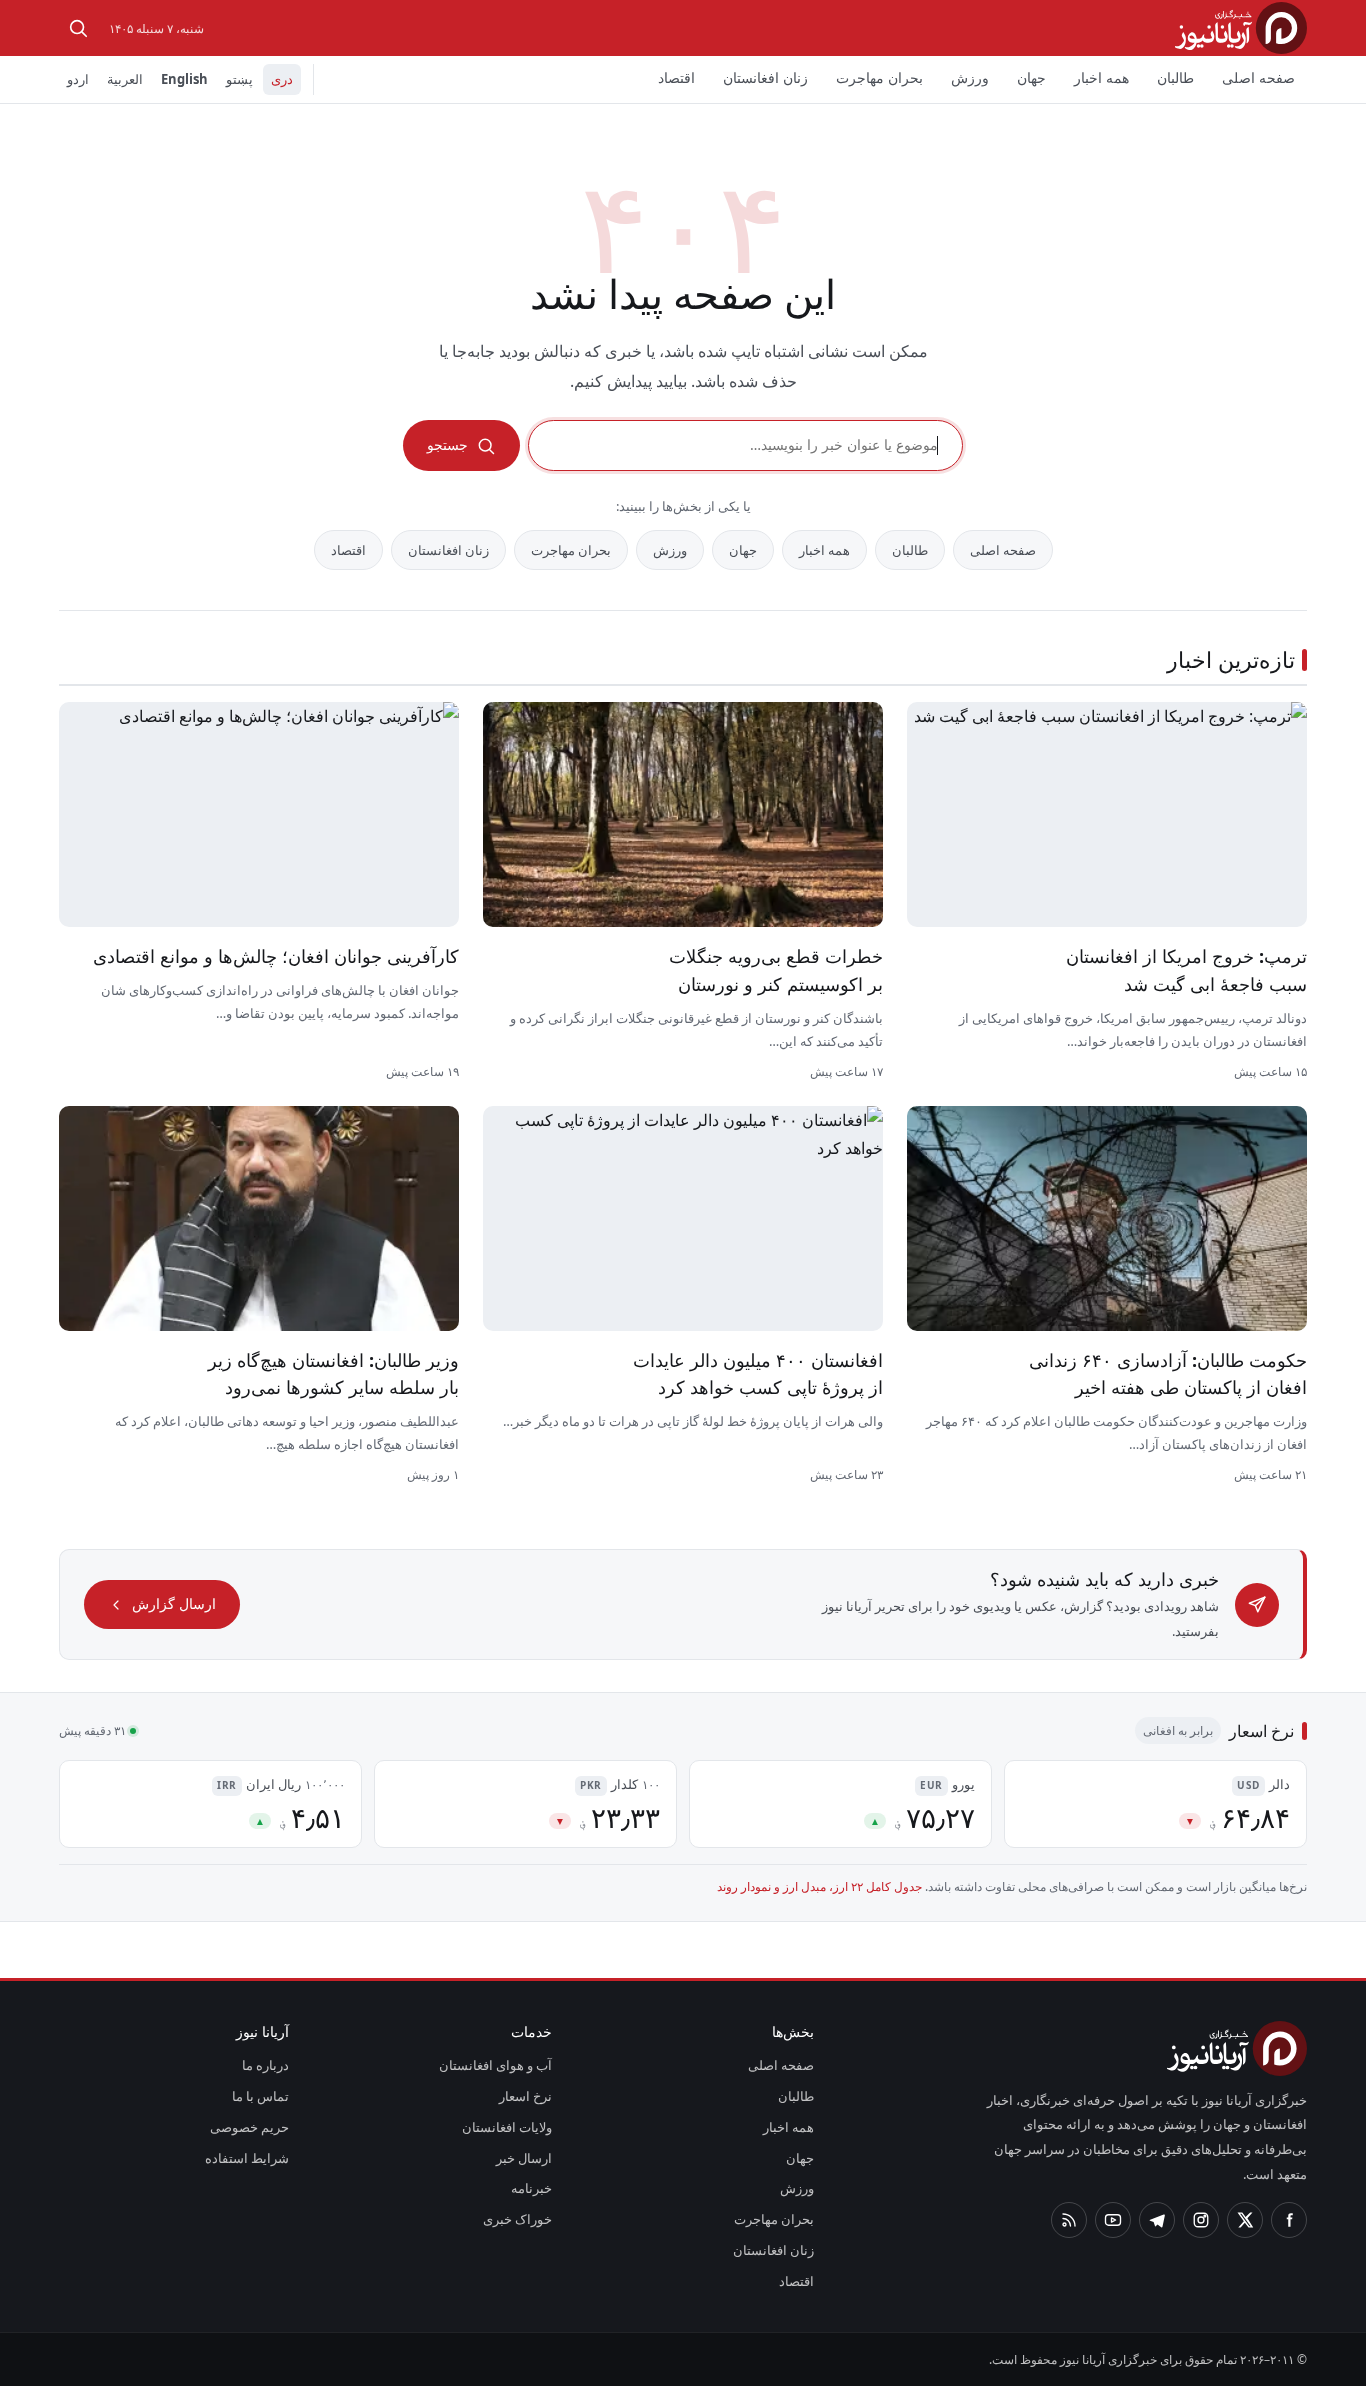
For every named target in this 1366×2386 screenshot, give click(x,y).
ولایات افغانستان (507, 2127)
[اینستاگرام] (1201, 2220)
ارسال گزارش (174, 1603)
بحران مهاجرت (879, 77)
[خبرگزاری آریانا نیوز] (1241, 27)
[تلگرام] (1157, 2220)
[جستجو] (78, 28)
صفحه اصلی (1258, 77)
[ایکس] (1245, 2220)
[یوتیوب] (1113, 2220)
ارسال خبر (524, 2158)
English (184, 79)
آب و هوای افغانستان (495, 2065)
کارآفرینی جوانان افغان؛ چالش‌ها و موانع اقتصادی (276, 956)
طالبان (1175, 77)
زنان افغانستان (765, 77)
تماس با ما (260, 2096)
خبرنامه (531, 2188)
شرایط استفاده (247, 2158)
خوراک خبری (517, 2219)
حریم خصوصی (249, 2127)
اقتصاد (676, 77)
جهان (1031, 77)
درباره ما (265, 2065)
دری (282, 79)
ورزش (970, 77)
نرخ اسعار (525, 2096)
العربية (125, 79)
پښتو (239, 79)
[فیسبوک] (1289, 2220)
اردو (78, 79)
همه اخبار (1101, 77)
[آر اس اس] (1069, 2220)
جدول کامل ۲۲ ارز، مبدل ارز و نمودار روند (819, 1886)
